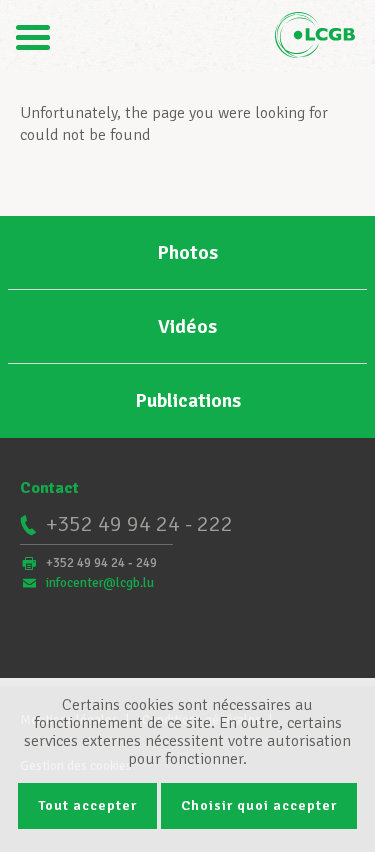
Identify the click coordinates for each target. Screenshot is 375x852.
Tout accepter (87, 805)
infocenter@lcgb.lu (100, 583)
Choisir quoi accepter (259, 805)
